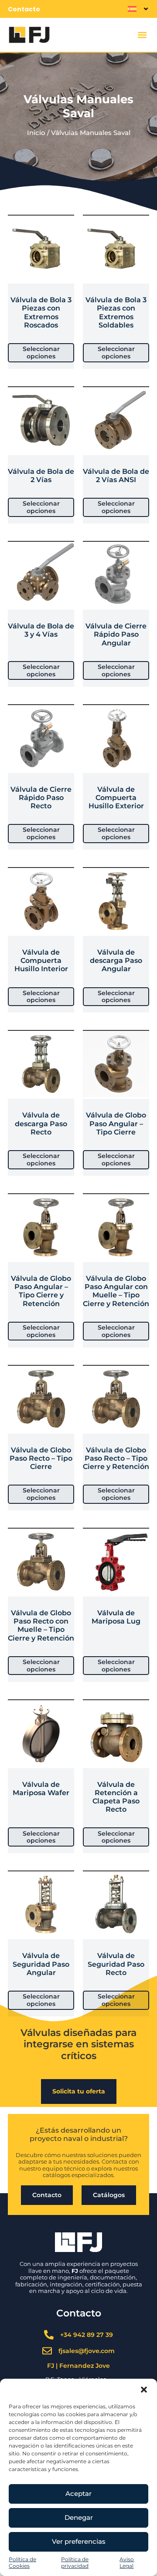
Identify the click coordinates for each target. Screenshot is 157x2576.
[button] (144, 2390)
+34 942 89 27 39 (87, 2335)
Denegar (79, 2517)
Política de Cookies (22, 2563)
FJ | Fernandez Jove (78, 2366)
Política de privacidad (75, 2563)
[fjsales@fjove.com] (47, 2351)
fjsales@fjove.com (87, 2351)
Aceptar (78, 2493)
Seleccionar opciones (41, 353)
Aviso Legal (127, 2563)
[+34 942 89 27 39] (49, 2335)
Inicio (36, 133)
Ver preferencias (79, 2541)
